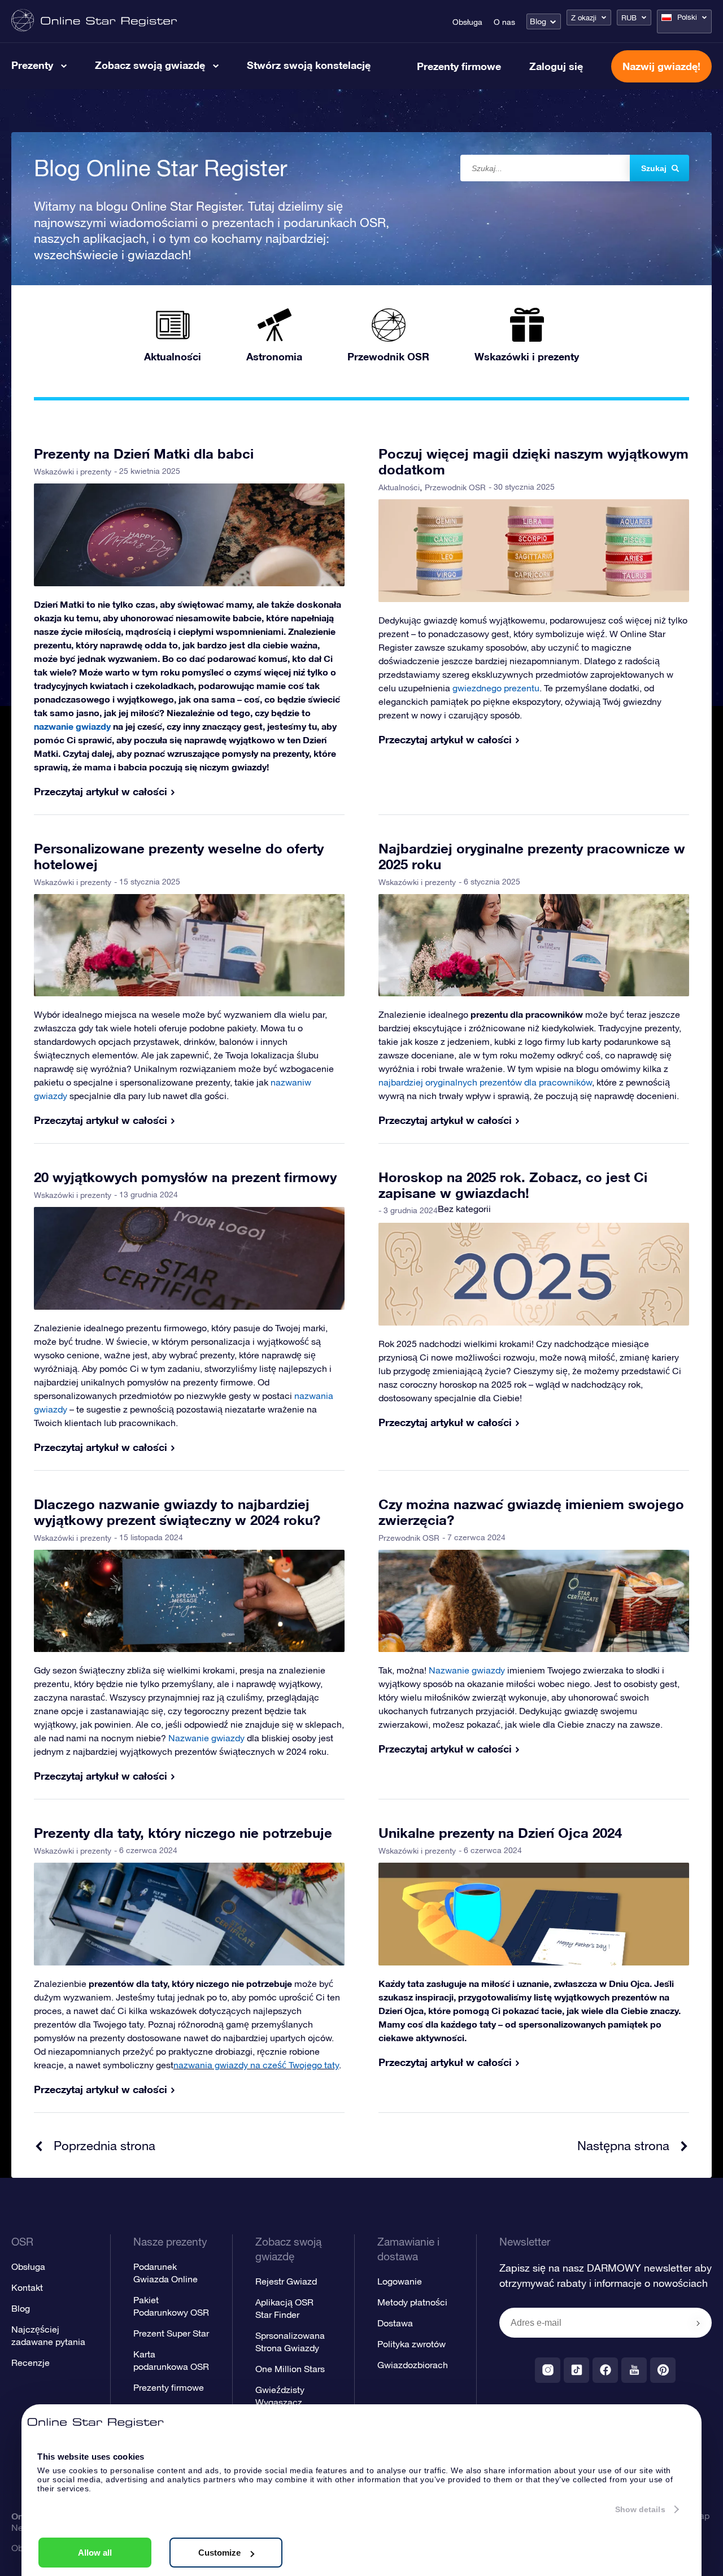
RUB (629, 18)
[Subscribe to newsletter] (698, 2324)
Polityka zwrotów (411, 2344)
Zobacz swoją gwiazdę (150, 65)
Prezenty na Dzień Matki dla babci (144, 454)
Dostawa (395, 2323)
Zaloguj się (556, 66)
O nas (504, 22)
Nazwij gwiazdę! (661, 66)
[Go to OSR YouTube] (634, 2370)
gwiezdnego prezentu (496, 688)
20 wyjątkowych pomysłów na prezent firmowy (185, 1177)
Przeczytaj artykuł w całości (101, 791)
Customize (219, 2553)
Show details (640, 2509)
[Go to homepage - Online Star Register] (94, 21)
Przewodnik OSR (455, 487)
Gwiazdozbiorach (413, 2365)
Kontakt (27, 2287)
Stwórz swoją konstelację (309, 65)
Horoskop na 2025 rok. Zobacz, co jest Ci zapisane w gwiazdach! (513, 1185)
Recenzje (31, 2363)
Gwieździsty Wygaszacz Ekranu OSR (280, 2402)
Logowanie (400, 2281)
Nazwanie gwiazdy (206, 1738)
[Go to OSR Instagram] (548, 2370)
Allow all (95, 2553)
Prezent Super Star (171, 2333)
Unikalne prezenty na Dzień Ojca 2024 (500, 1833)
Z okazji (584, 18)
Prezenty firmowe (459, 66)
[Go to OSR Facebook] (605, 2370)
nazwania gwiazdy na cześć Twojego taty (256, 2065)
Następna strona (623, 2146)
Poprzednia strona (104, 2146)
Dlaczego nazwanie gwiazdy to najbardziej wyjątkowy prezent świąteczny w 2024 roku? (177, 1512)
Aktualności (399, 487)
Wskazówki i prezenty (73, 472)
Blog (538, 21)
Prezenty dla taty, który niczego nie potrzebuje (183, 1833)
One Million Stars (290, 2369)
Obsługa (467, 22)
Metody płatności (412, 2302)
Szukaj (654, 168)
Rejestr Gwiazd (286, 2281)
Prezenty (32, 65)
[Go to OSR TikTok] (576, 2370)
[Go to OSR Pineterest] (663, 2370)
